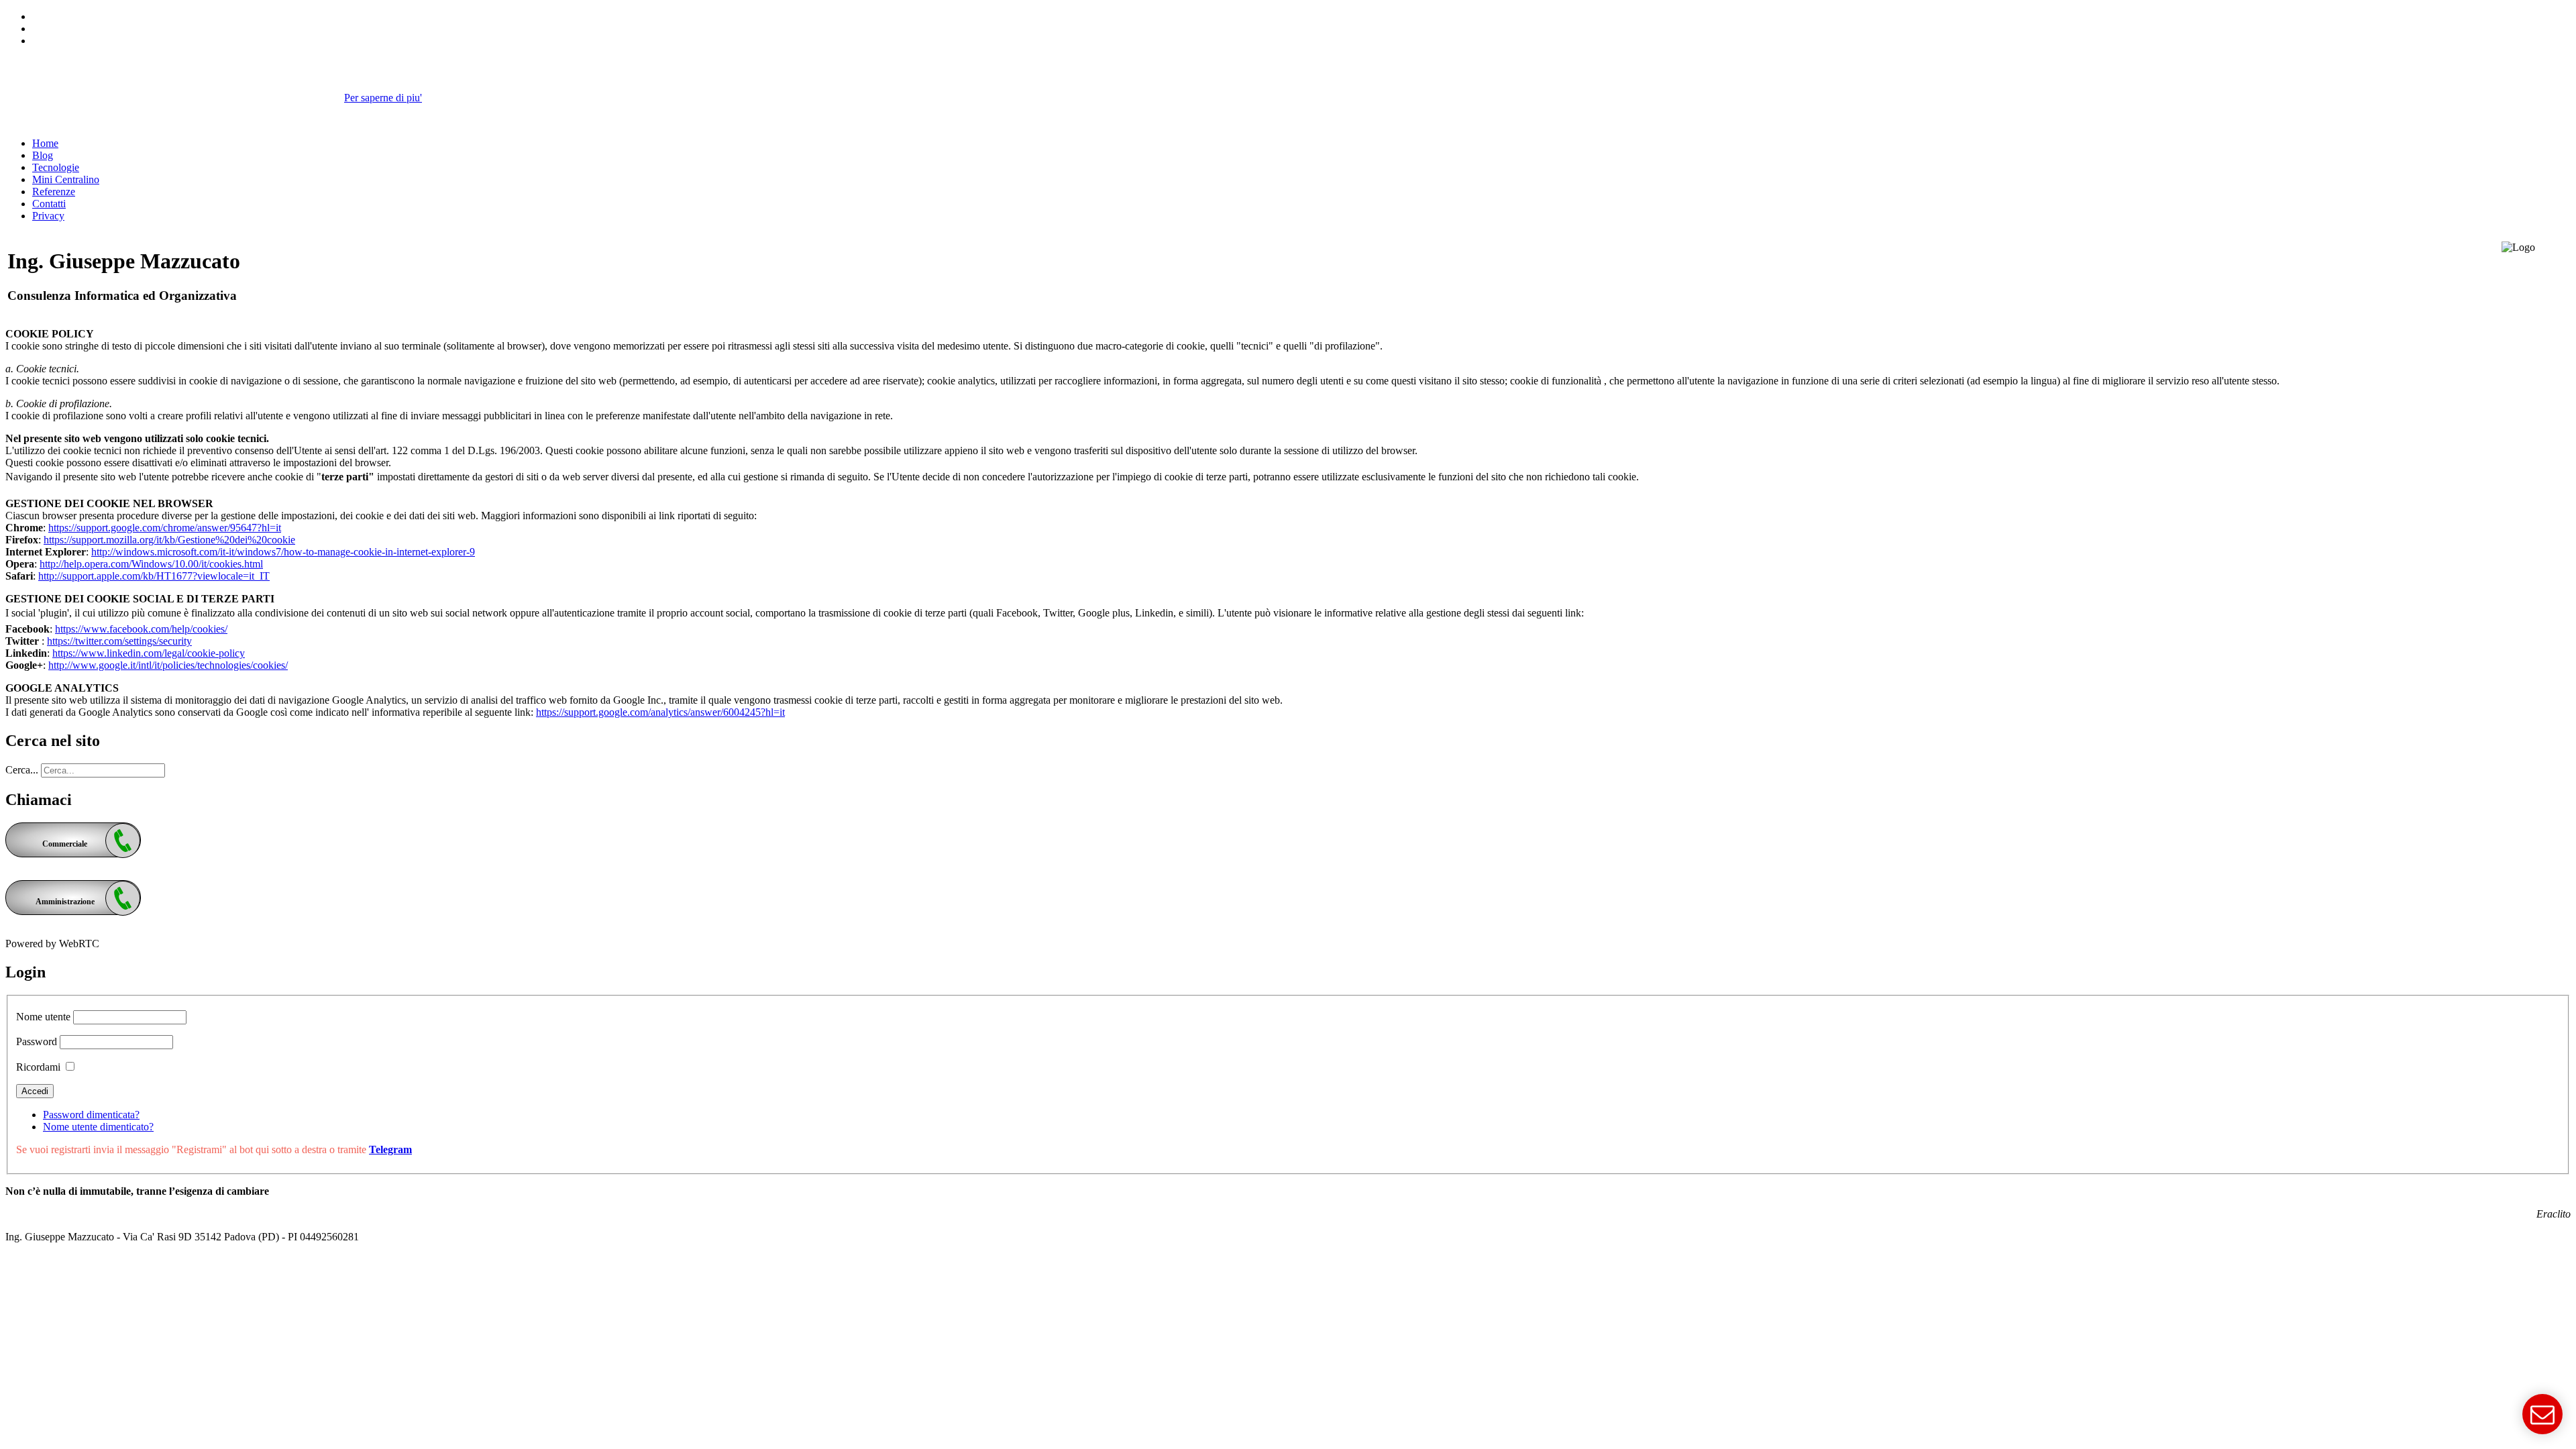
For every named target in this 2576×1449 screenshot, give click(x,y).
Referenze (54, 192)
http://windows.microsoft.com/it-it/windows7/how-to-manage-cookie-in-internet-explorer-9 (283, 552)
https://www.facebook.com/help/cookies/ (141, 629)
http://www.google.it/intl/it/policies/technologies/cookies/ (168, 665)
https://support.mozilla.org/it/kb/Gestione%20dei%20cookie (169, 540)
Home (45, 143)
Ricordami (38, 1067)
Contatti (49, 204)
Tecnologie (56, 167)
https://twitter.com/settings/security (119, 641)
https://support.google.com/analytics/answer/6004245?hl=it (660, 712)
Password (37, 1041)
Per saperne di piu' (383, 98)
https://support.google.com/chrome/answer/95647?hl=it (165, 528)
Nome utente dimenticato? (98, 1127)
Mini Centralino (66, 179)
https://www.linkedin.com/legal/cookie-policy (149, 653)
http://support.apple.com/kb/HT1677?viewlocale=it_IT (154, 576)
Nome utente (43, 1017)
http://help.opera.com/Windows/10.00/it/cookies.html (151, 564)
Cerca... (22, 770)
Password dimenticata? (91, 1115)
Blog (43, 155)
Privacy (48, 216)
